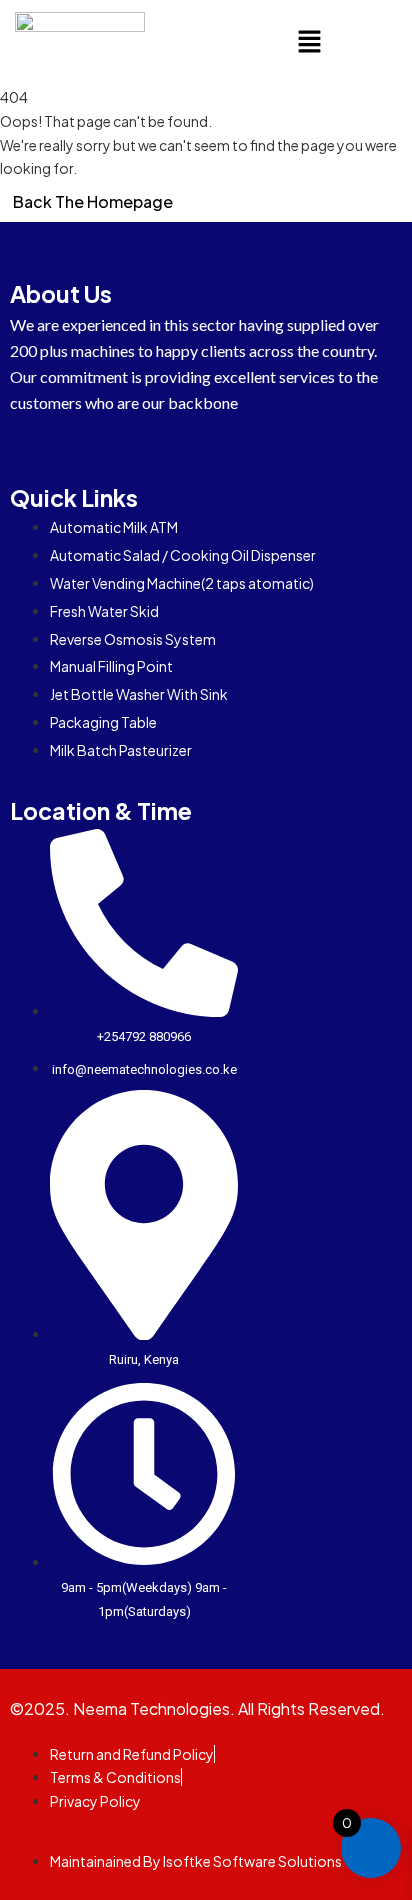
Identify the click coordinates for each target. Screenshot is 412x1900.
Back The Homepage (93, 201)
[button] (309, 43)
